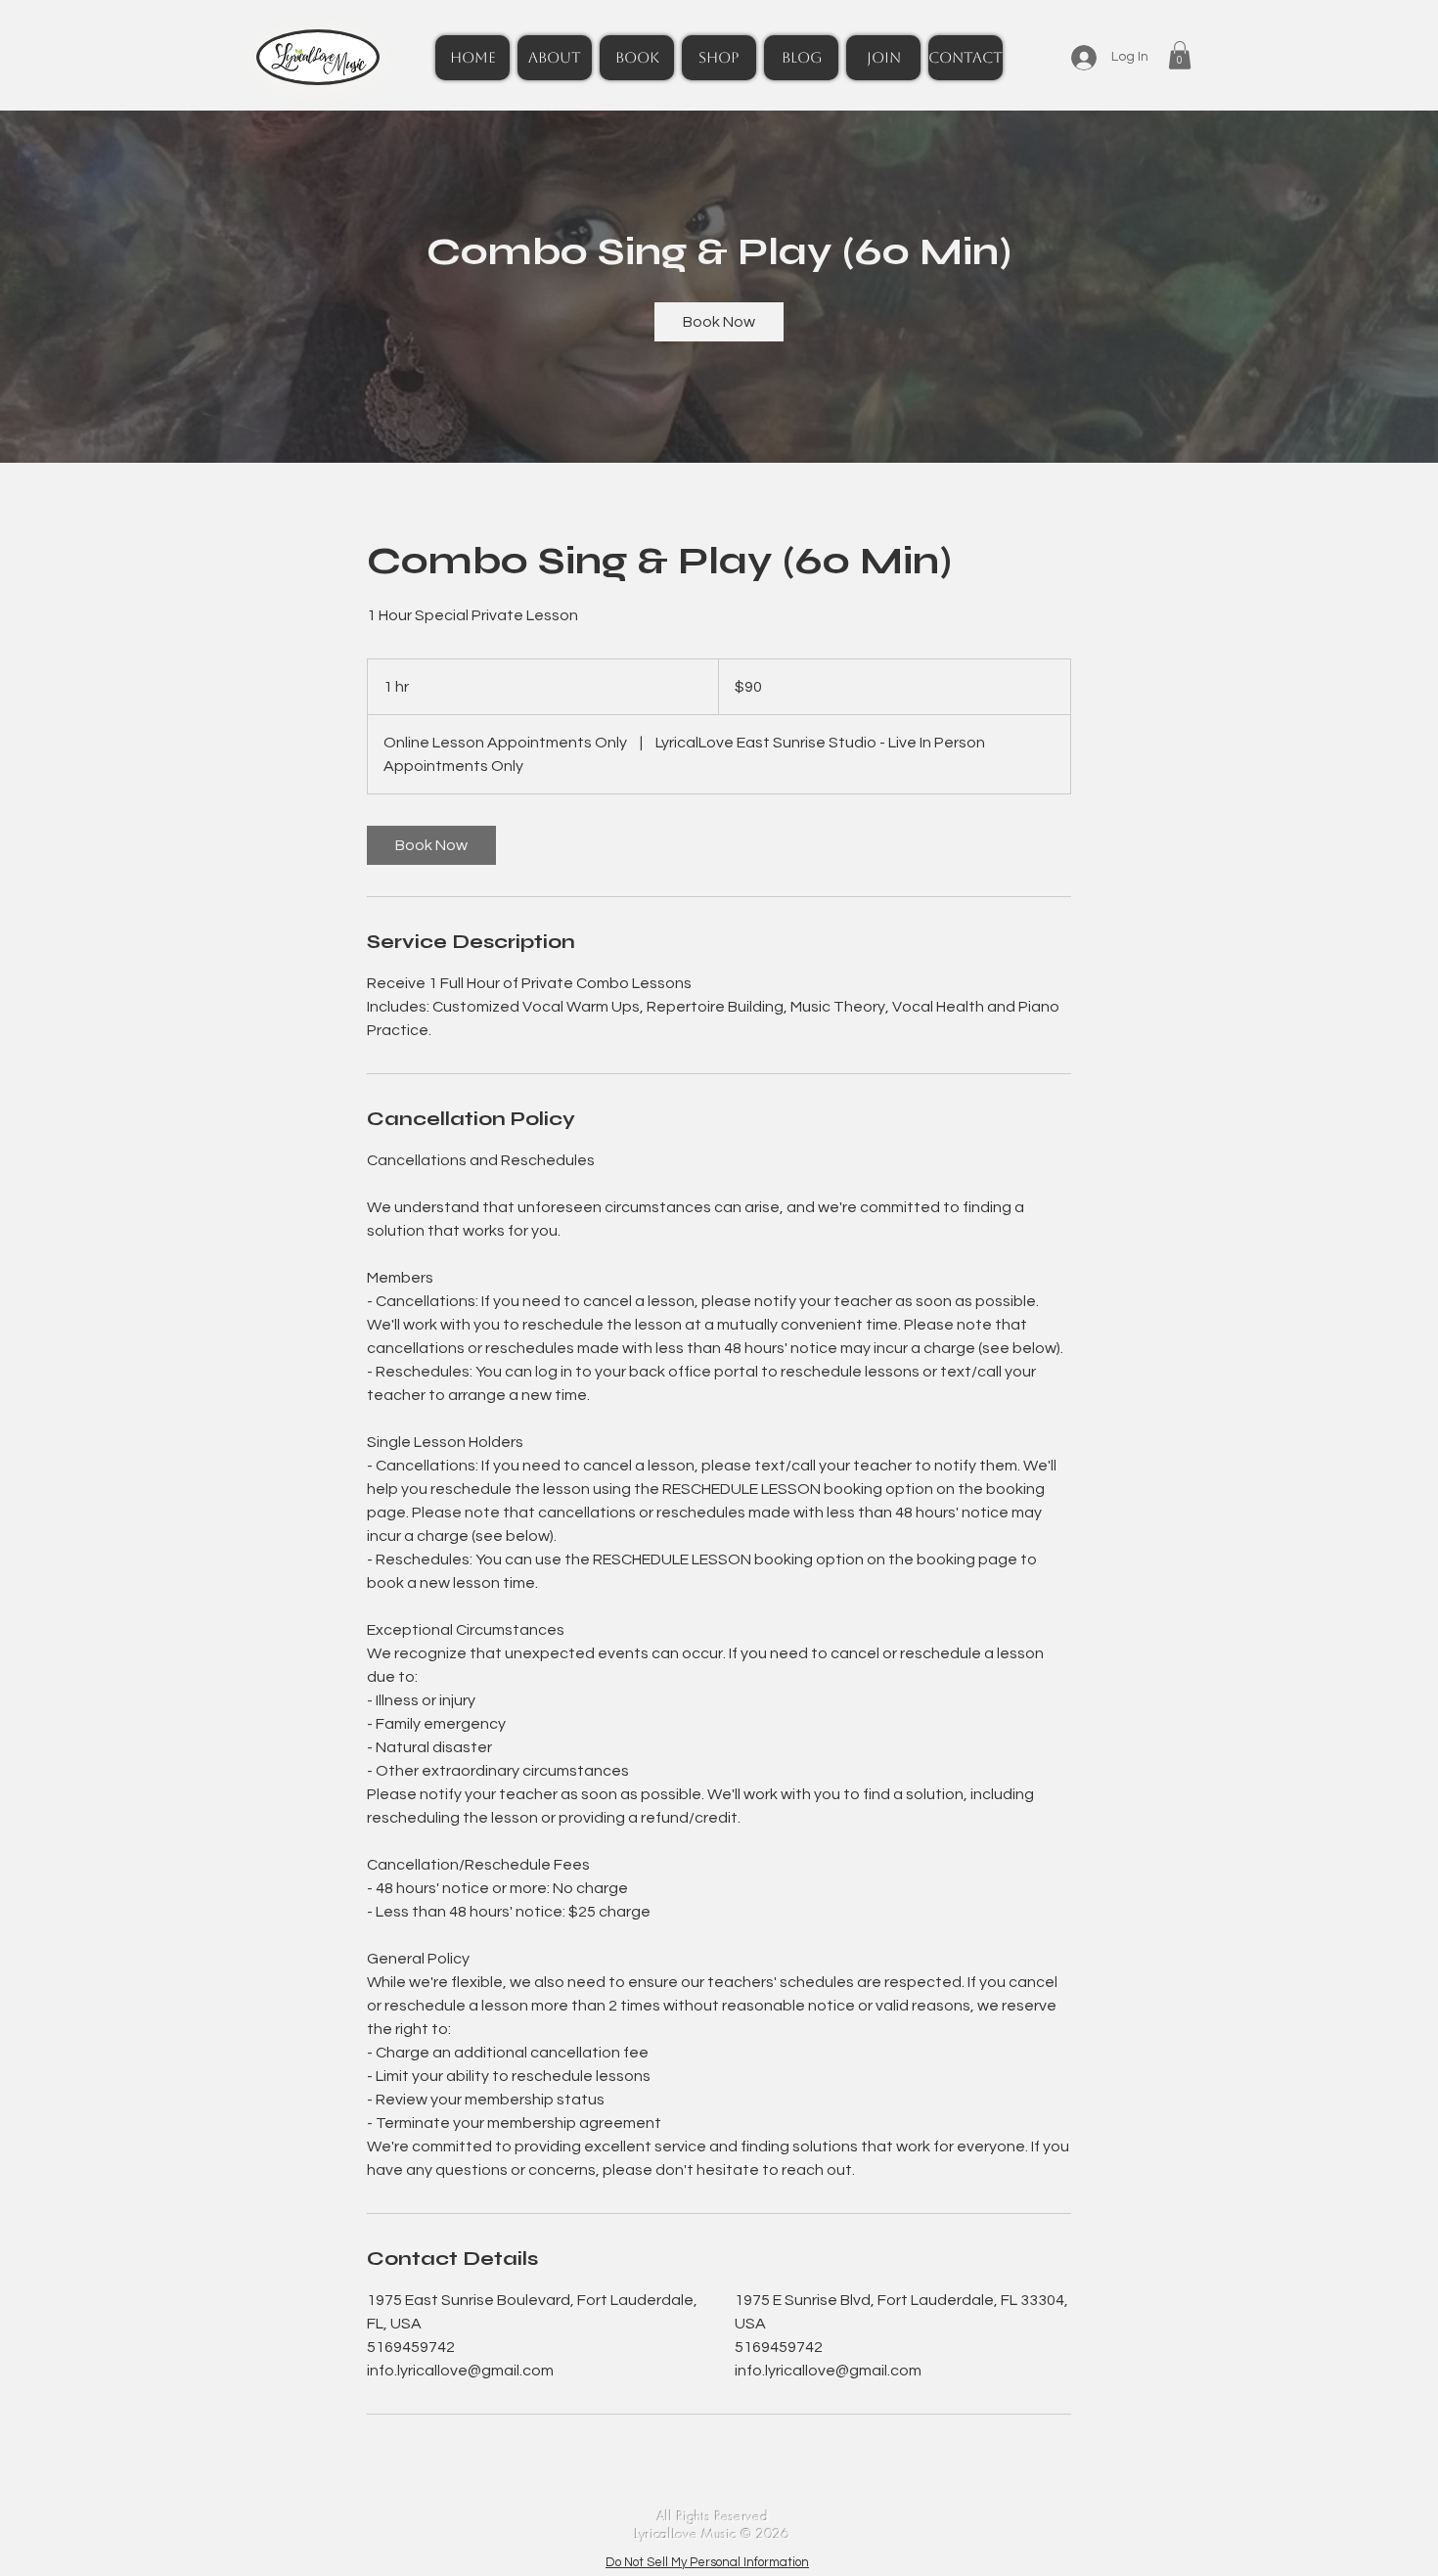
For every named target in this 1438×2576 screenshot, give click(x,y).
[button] (1180, 55)
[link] (719, 322)
